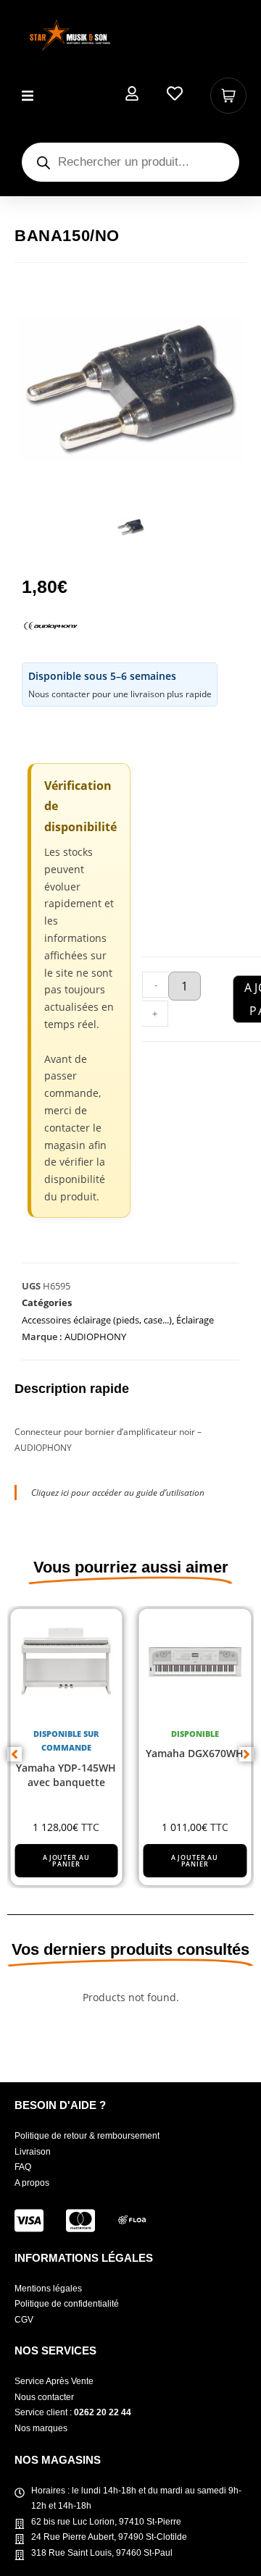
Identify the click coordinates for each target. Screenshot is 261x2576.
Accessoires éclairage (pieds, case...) (97, 1320)
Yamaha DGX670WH (195, 1754)
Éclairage (195, 1320)
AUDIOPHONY (95, 1337)
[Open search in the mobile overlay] (130, 162)
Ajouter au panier (66, 1861)
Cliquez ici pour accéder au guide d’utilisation (118, 1493)
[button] (27, 96)
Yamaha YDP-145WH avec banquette (66, 1776)
